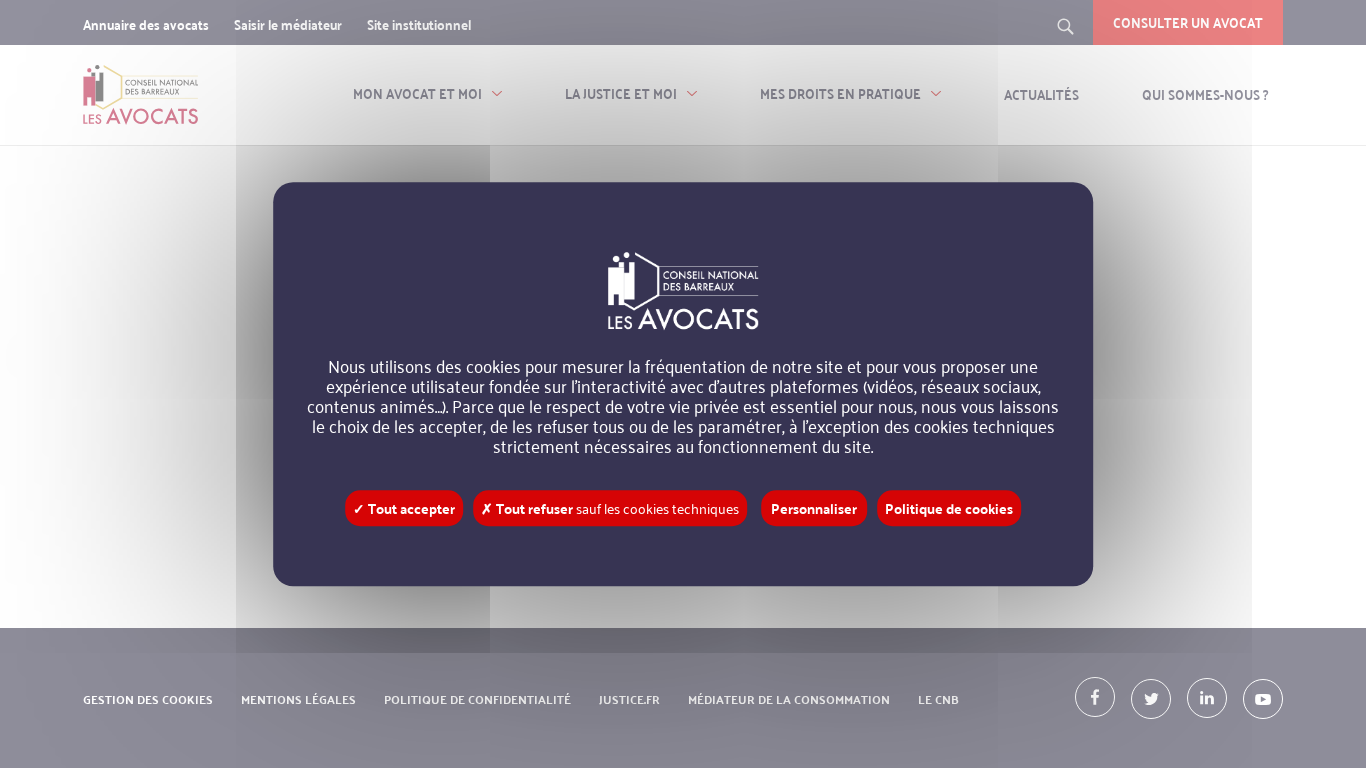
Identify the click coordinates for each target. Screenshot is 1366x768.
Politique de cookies (949, 508)
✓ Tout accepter (404, 508)
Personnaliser (814, 508)
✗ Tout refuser (610, 508)
